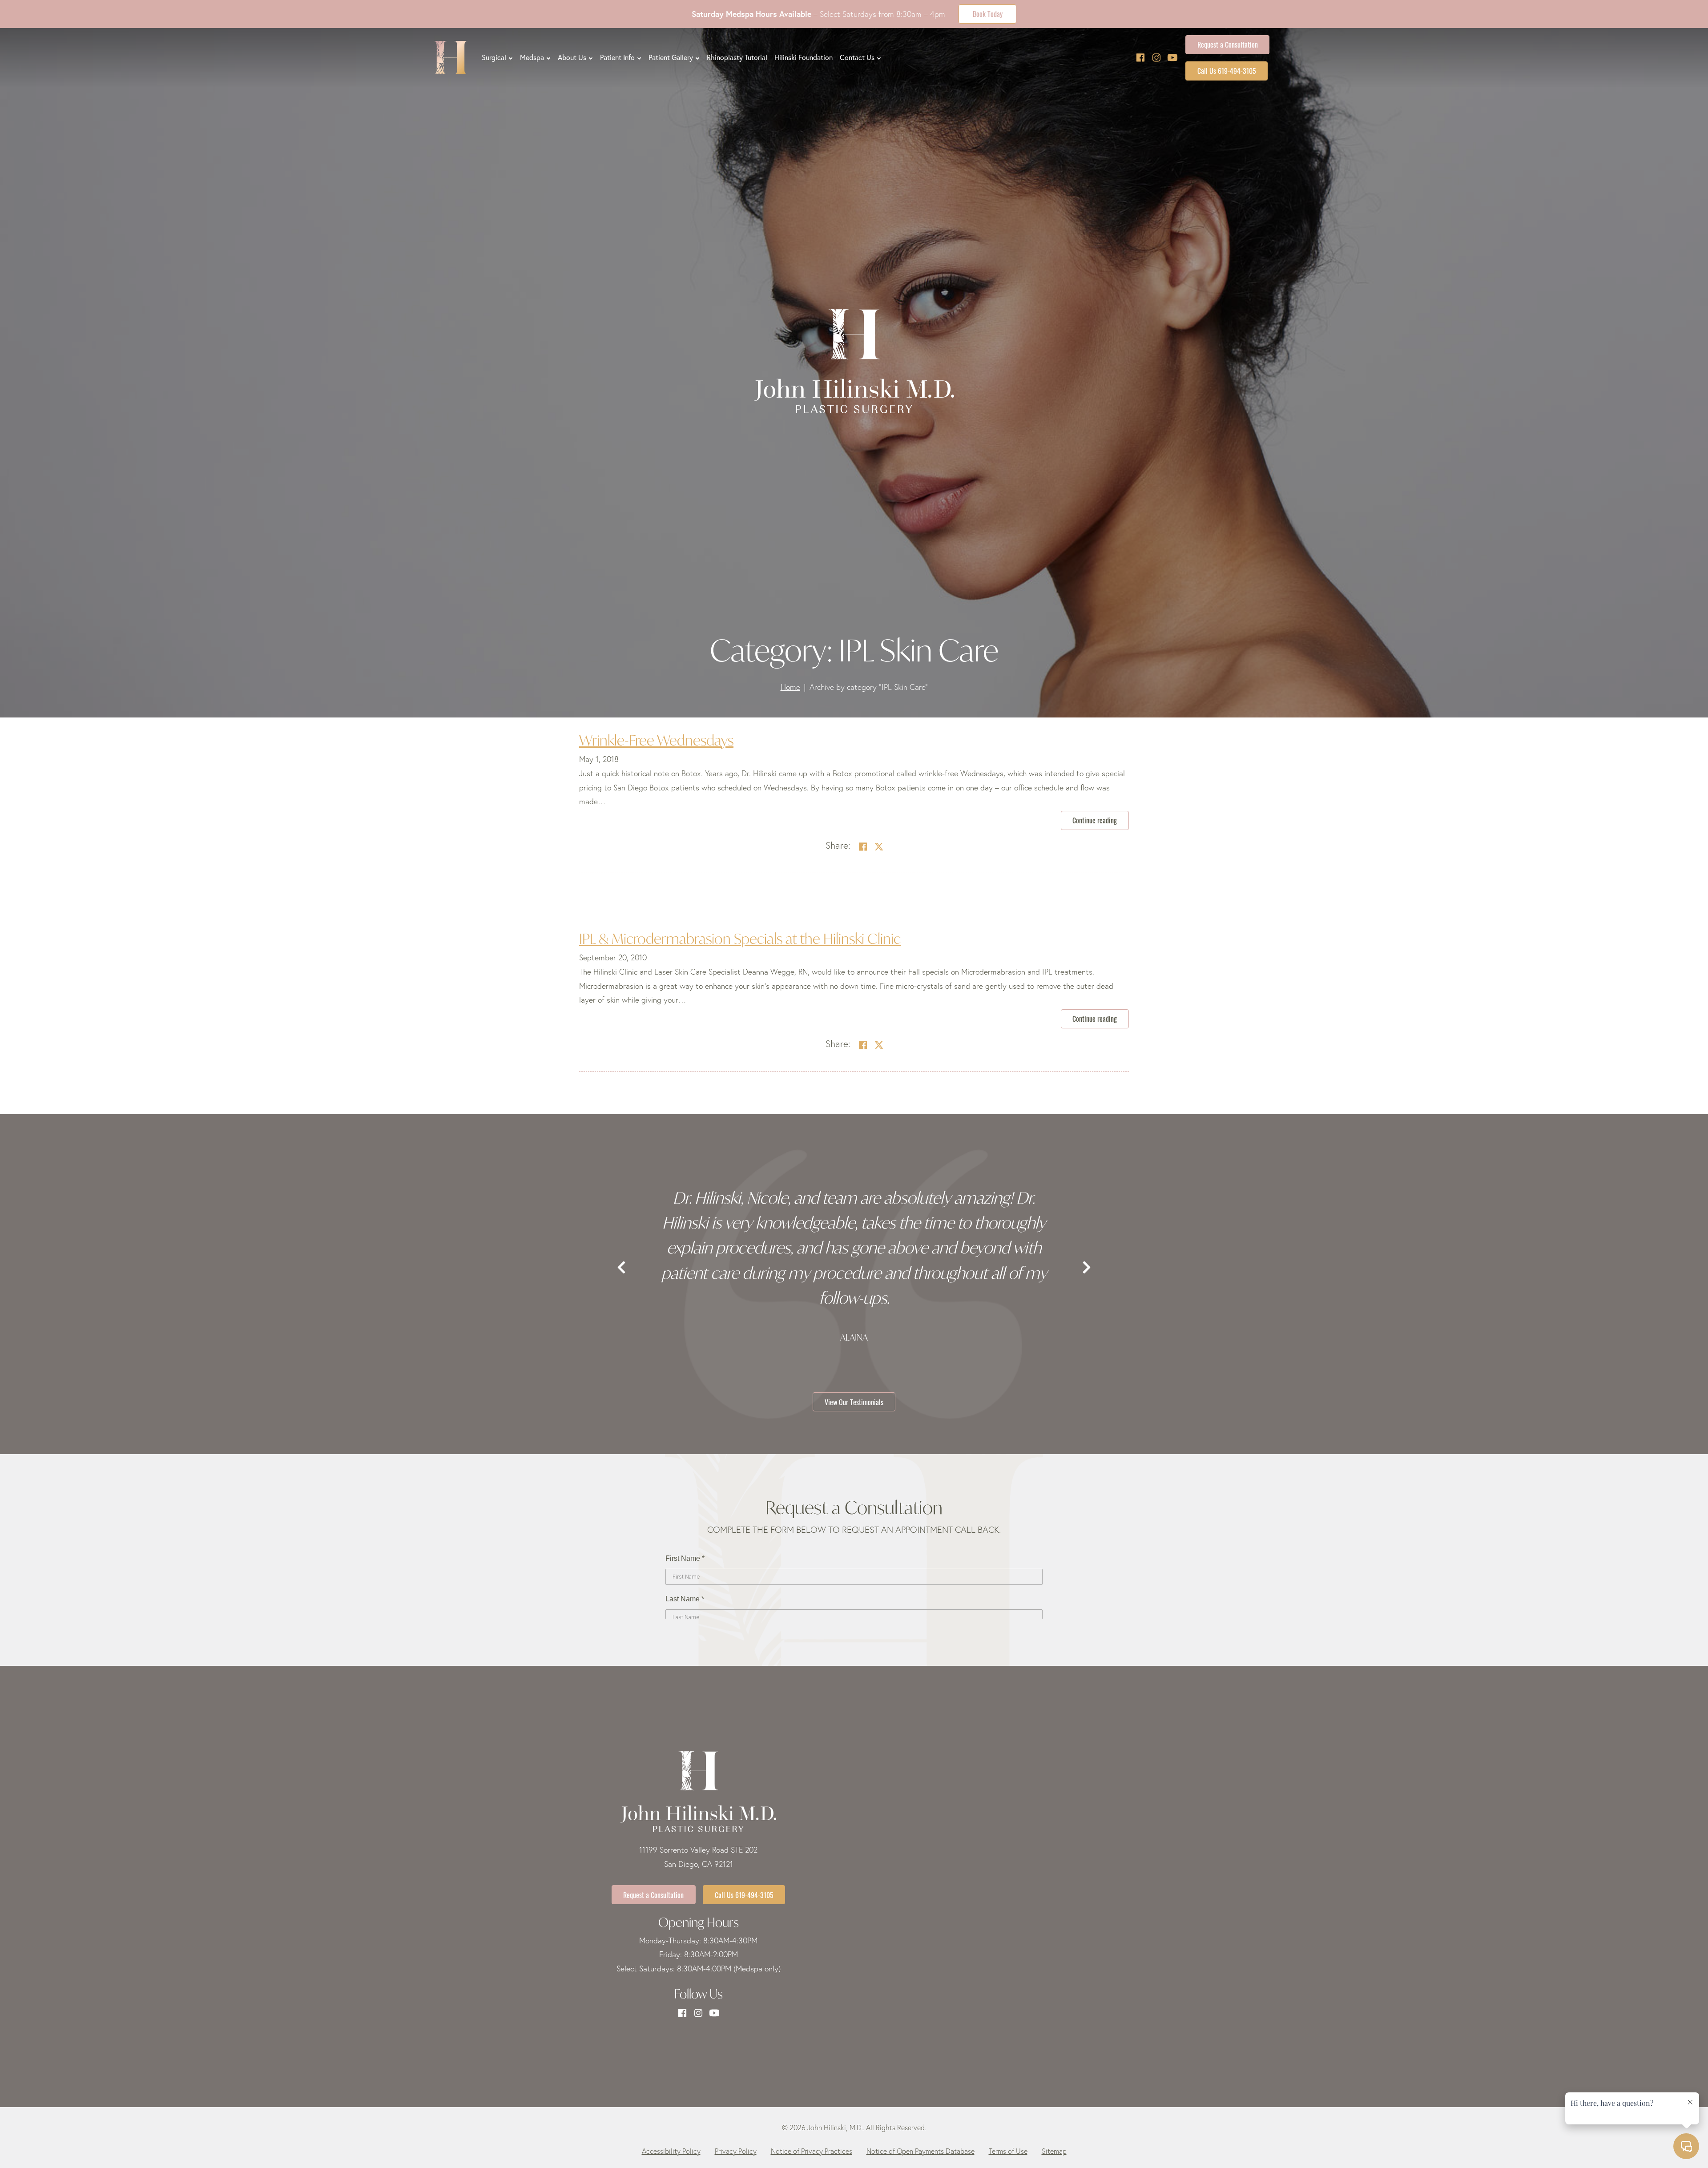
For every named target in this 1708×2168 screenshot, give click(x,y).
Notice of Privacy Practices (812, 2151)
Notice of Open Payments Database (920, 2151)
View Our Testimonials (854, 1402)
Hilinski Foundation (804, 57)
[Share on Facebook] (863, 847)
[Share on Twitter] (879, 847)
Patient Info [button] (617, 57)
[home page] (451, 58)
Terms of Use (1008, 2151)
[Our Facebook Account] (1140, 58)
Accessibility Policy (671, 2151)
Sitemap (1054, 2151)
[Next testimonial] (1087, 1268)
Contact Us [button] (857, 57)
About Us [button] (572, 57)
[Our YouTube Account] (1172, 58)
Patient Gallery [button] (671, 57)
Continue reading (1101, 820)
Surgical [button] (494, 57)
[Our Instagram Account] (1156, 58)
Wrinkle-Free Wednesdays (656, 740)
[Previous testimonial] (621, 1268)
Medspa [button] (532, 57)
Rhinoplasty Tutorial (737, 57)
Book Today (988, 13)
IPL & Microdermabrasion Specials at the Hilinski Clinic (740, 939)
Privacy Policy (736, 2151)
